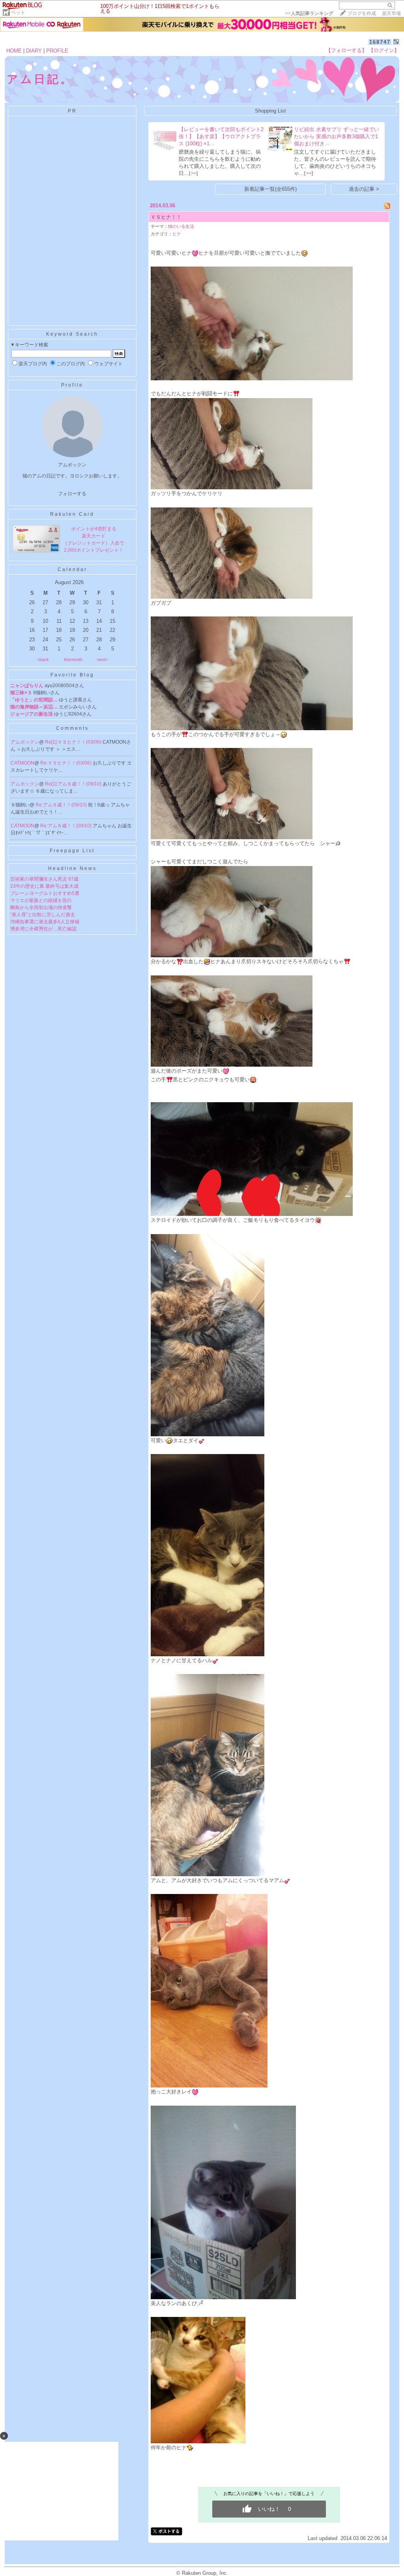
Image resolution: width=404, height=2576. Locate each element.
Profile (72, 385)
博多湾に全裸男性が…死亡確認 (43, 929)
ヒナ (177, 234)
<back (43, 660)
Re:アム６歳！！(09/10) (62, 805)
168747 (380, 42)
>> (309, 13)
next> (102, 660)
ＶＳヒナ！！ (166, 217)
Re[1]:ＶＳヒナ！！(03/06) (74, 742)
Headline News (72, 868)
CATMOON (22, 763)
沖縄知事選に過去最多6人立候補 (45, 922)
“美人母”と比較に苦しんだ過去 (43, 915)
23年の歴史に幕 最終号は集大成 (44, 886)
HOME (14, 51)
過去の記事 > (364, 189)
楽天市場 (391, 13)
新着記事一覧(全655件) (270, 189)
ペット (18, 13)
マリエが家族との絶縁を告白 (41, 900)
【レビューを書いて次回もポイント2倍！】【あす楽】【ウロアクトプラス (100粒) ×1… (221, 136)
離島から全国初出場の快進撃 (41, 908)
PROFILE (57, 51)
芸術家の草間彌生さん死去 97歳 (44, 879)
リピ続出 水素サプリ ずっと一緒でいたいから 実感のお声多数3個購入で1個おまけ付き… (337, 136)
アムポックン (25, 742)
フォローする (72, 494)
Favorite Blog (72, 675)
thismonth (73, 660)
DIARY (34, 51)
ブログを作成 (362, 13)
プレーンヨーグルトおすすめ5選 (45, 893)
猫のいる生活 (181, 226)
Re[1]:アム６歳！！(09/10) (74, 784)
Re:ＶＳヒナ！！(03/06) (66, 763)
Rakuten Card (72, 514)
